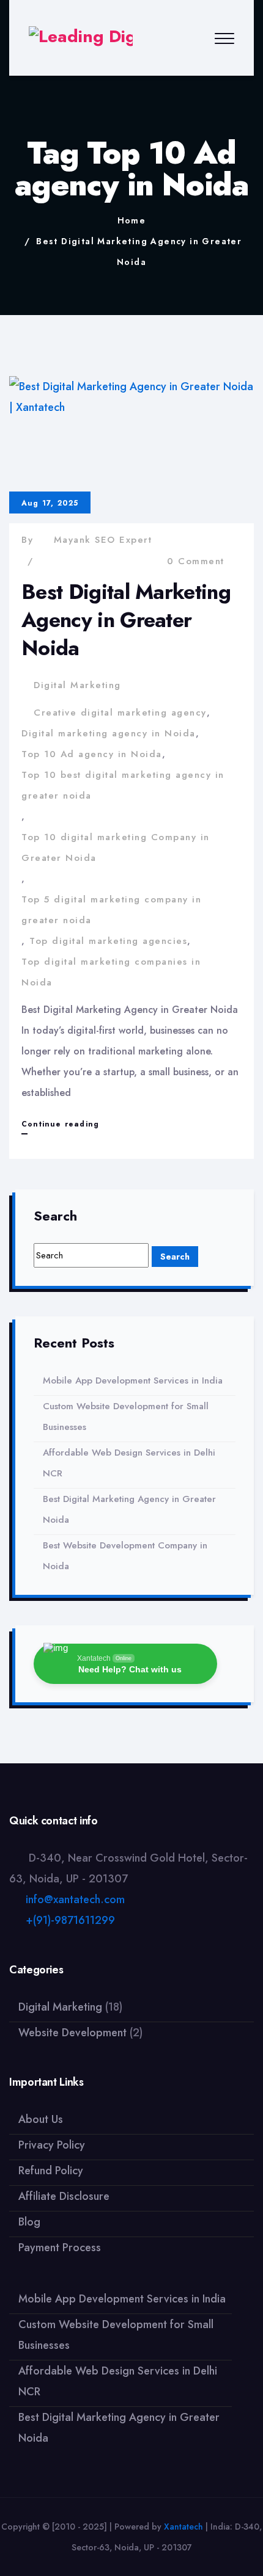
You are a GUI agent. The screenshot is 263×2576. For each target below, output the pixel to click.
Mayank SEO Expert (103, 540)
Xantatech (183, 2527)
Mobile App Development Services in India (133, 1381)
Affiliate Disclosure (64, 2196)
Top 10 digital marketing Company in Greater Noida (116, 847)
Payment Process (60, 2248)
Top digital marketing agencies (108, 941)
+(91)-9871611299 (70, 1920)
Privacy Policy (52, 2145)
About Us (41, 2119)
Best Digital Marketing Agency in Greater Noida (126, 620)
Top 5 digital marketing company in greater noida (111, 910)
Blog (29, 2222)
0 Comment (196, 561)
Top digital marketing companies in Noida (111, 972)
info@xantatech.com (75, 1899)
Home (132, 220)
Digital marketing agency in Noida (109, 733)
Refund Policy (51, 2171)
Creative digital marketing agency (120, 713)
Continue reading (60, 1126)
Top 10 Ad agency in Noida (92, 754)
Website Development (72, 2033)
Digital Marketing (77, 685)
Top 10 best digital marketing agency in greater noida (123, 785)
